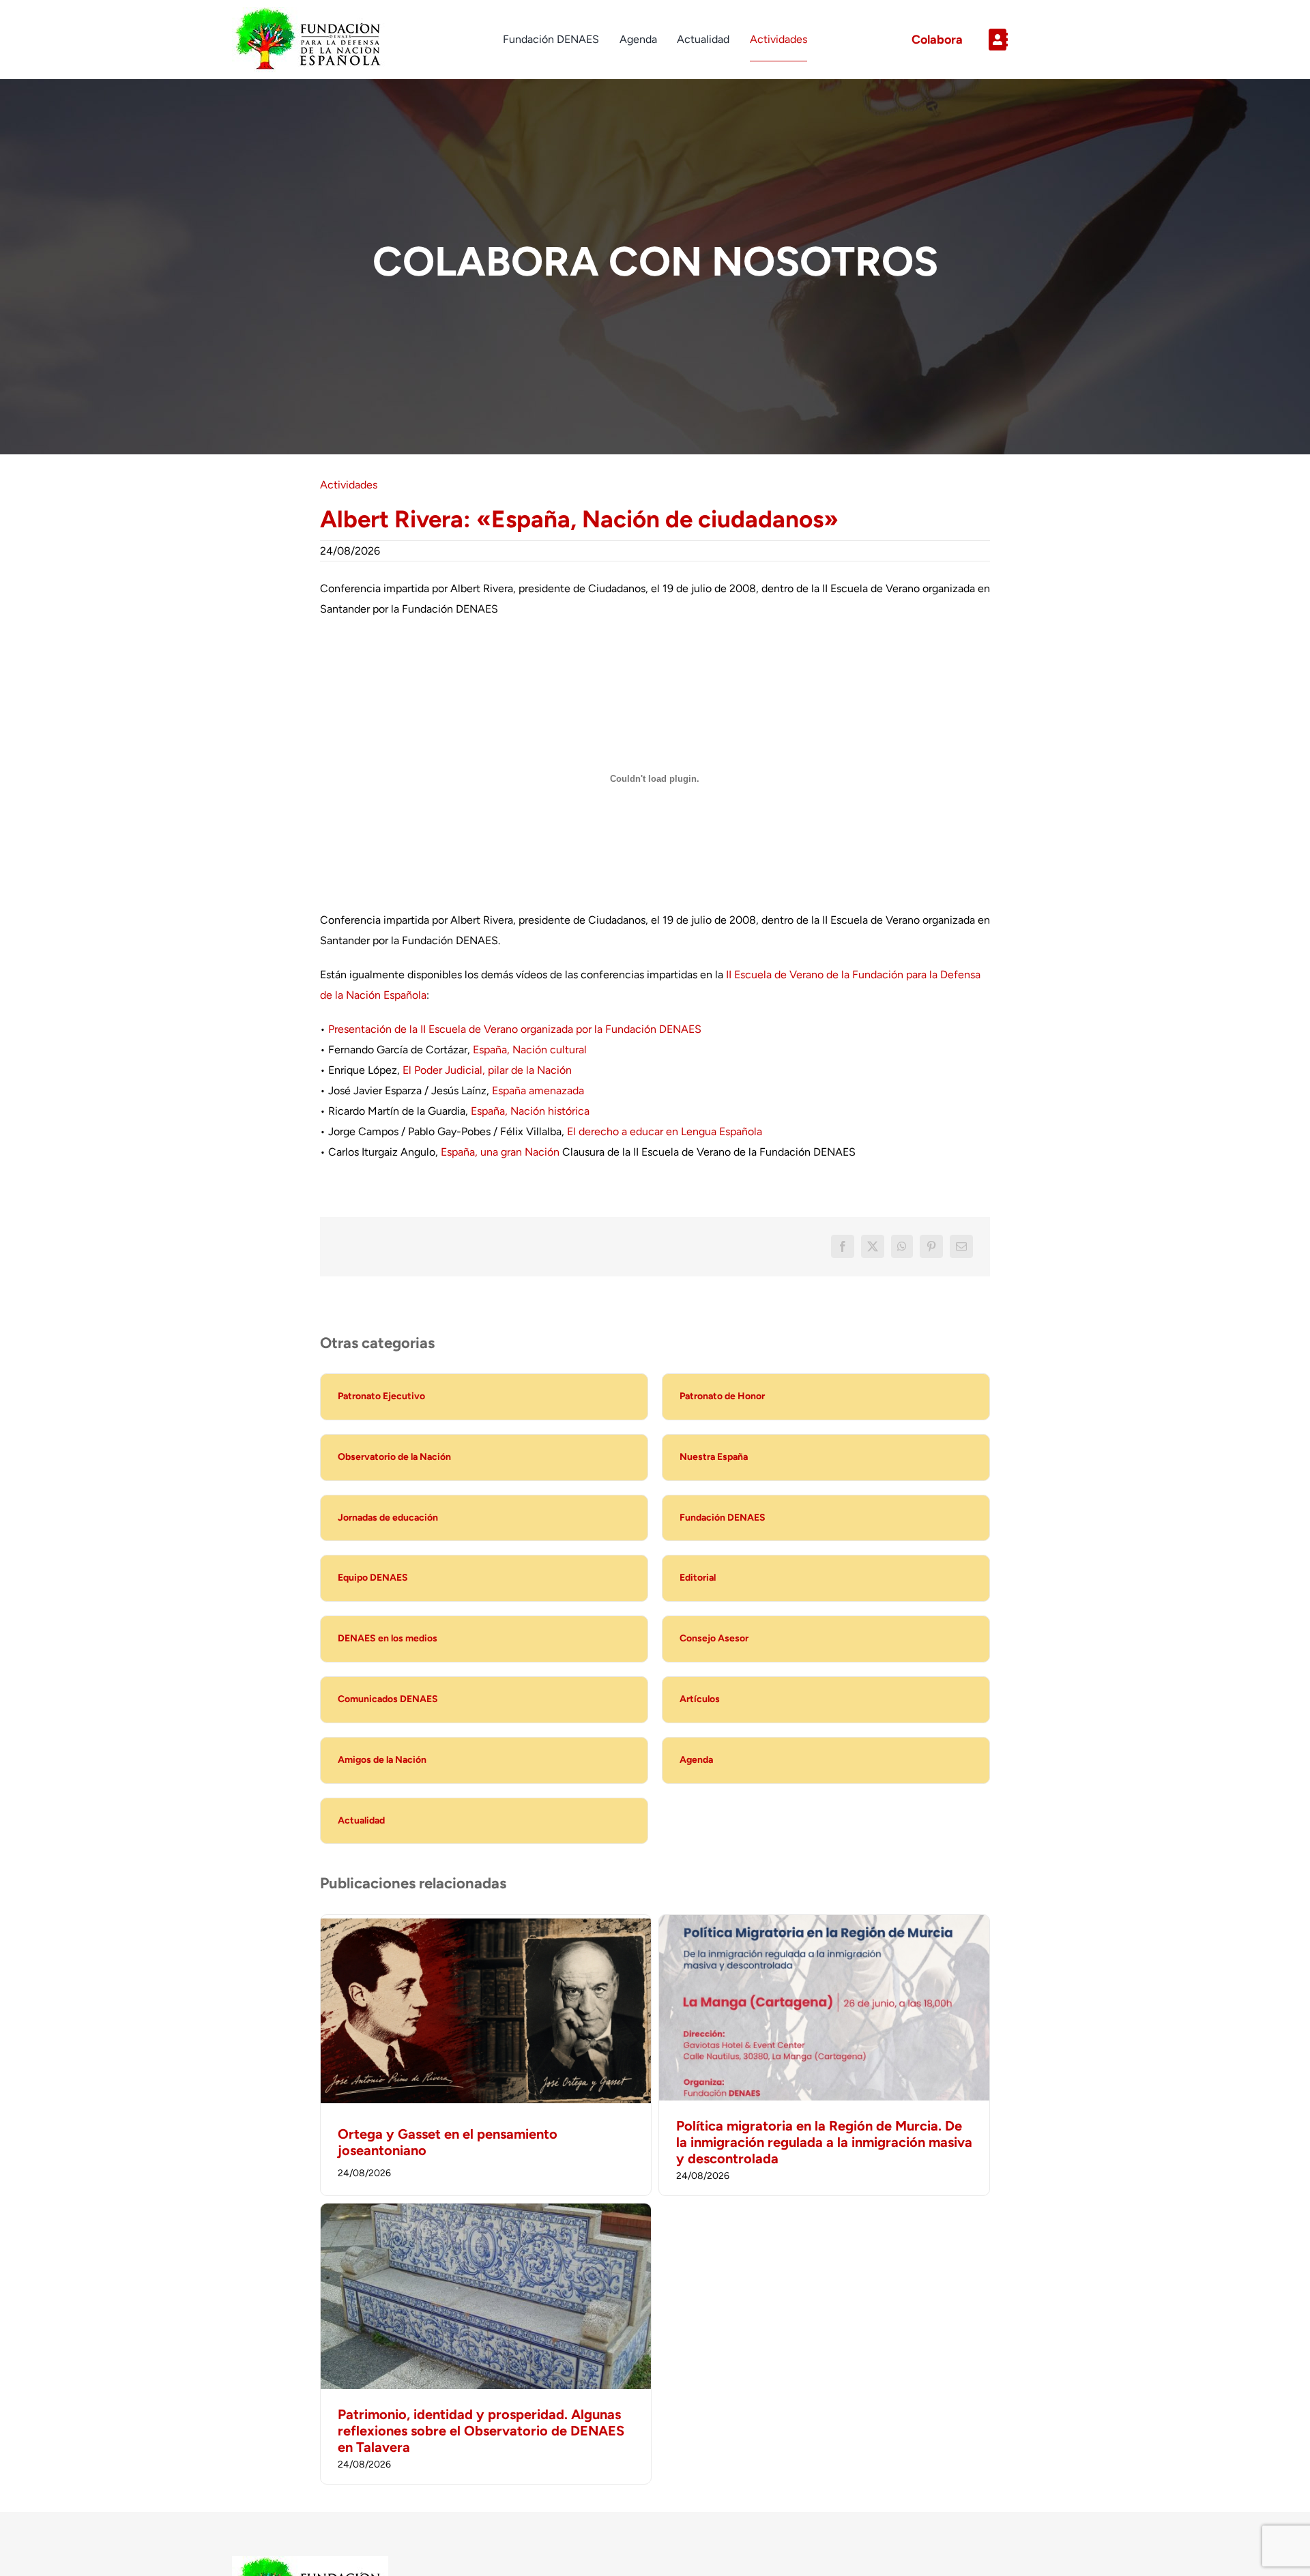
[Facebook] (843, 1246)
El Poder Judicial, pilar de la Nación (487, 1070)
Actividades (349, 485)
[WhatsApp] (902, 1246)
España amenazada (538, 1091)
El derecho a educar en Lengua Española (665, 1131)
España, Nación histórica (530, 1111)
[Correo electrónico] (961, 1246)
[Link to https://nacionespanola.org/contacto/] (1028, 40)
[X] (873, 1246)
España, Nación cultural (530, 1050)
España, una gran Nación (500, 1152)
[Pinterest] (931, 1246)
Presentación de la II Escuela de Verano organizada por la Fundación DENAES (515, 1029)
